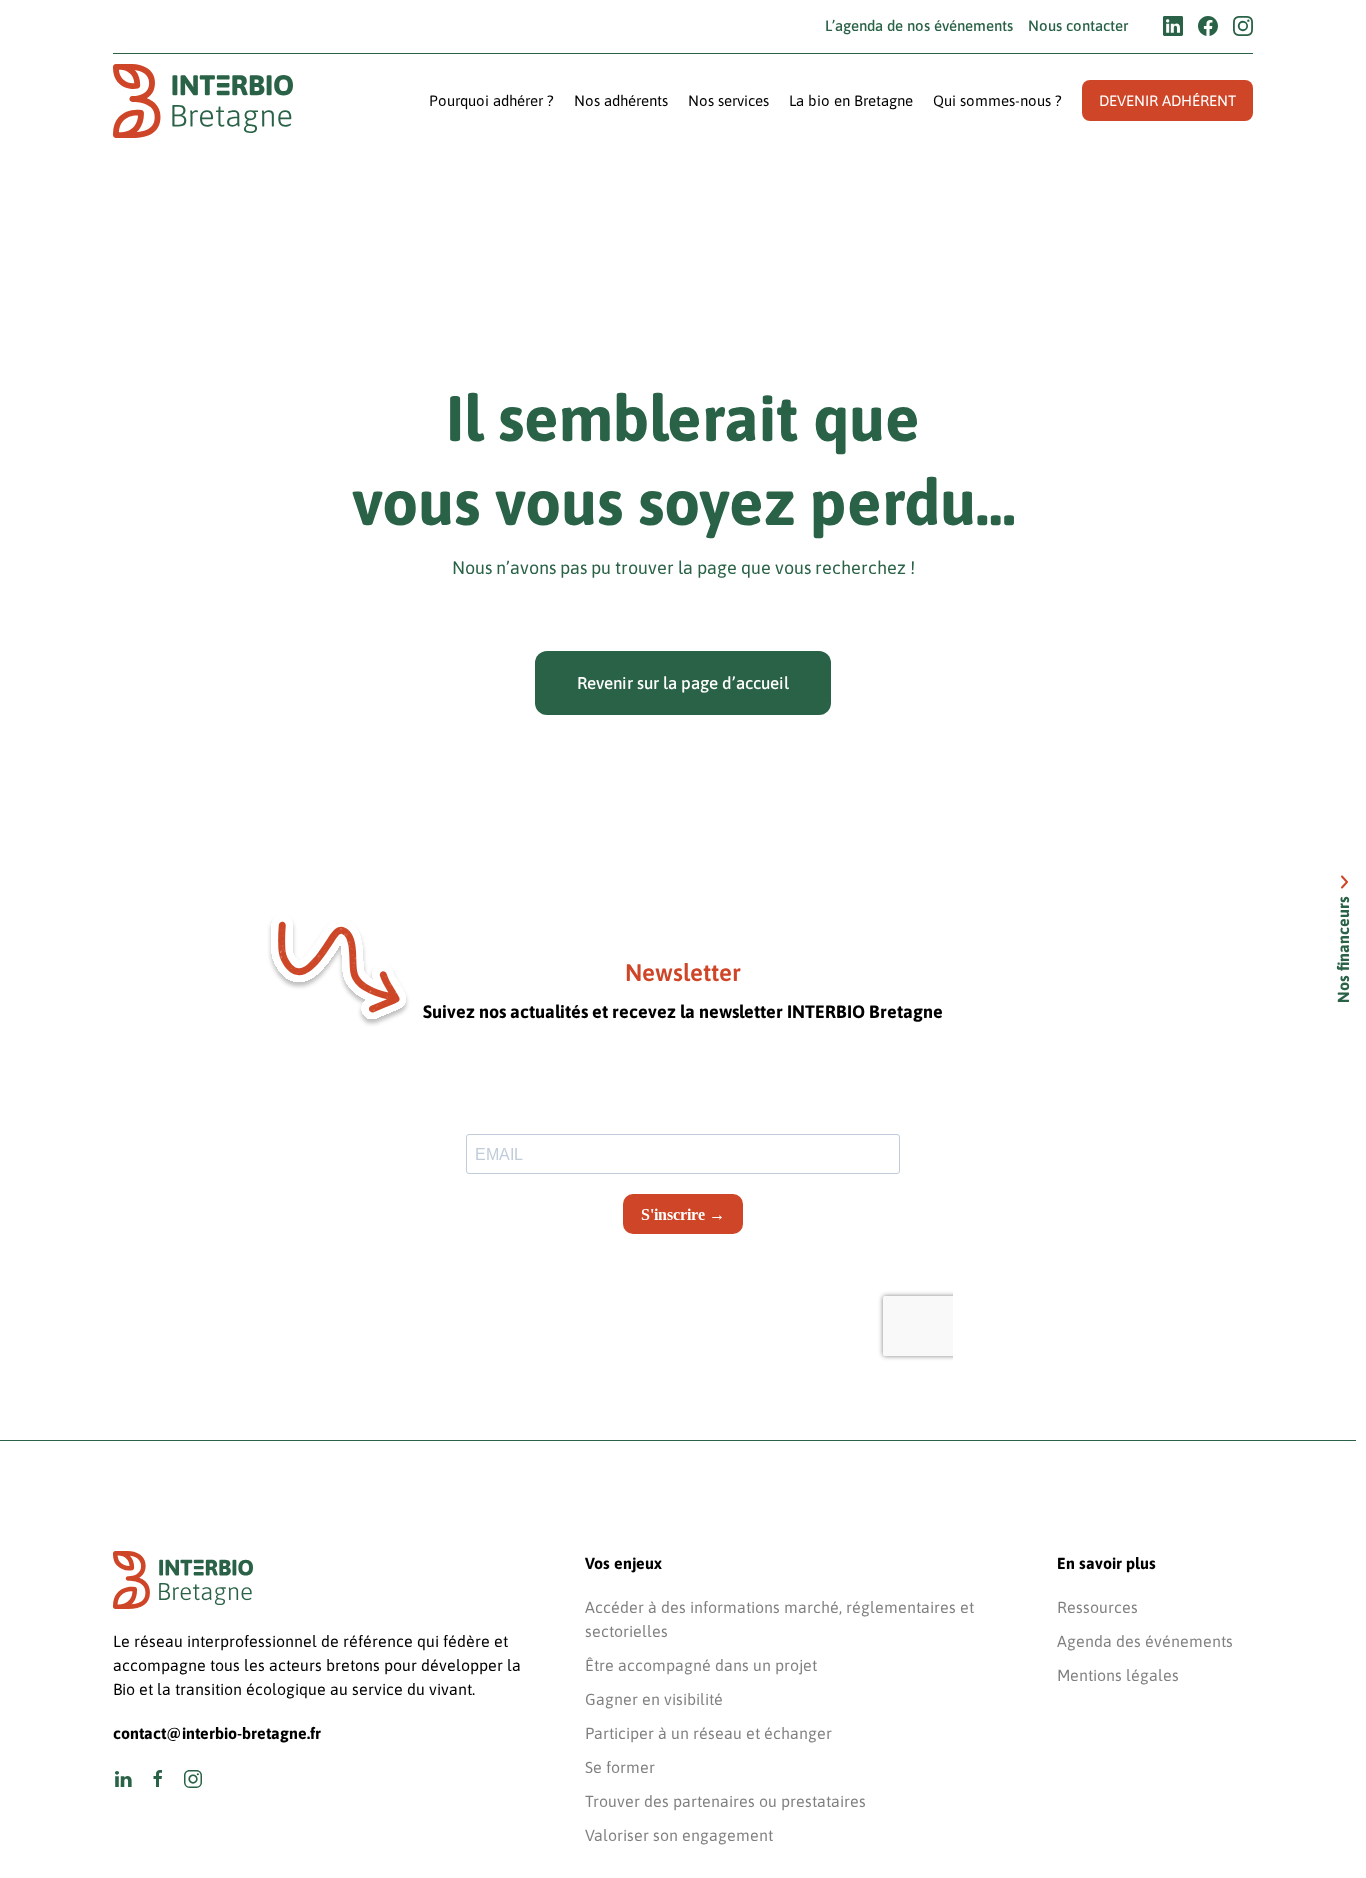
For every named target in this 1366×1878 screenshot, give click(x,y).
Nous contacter (1078, 25)
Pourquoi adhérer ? (491, 100)
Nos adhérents (621, 100)
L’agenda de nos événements (919, 25)
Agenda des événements (1145, 1641)
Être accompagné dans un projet (701, 1665)
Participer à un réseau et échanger (708, 1733)
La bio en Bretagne (851, 100)
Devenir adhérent (1167, 100)
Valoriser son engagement (679, 1835)
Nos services (728, 100)
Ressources (1097, 1607)
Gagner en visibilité (654, 1699)
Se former (620, 1767)
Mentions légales (1118, 1675)
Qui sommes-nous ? (997, 100)
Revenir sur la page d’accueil (683, 683)
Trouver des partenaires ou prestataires (725, 1801)
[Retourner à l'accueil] (203, 101)
